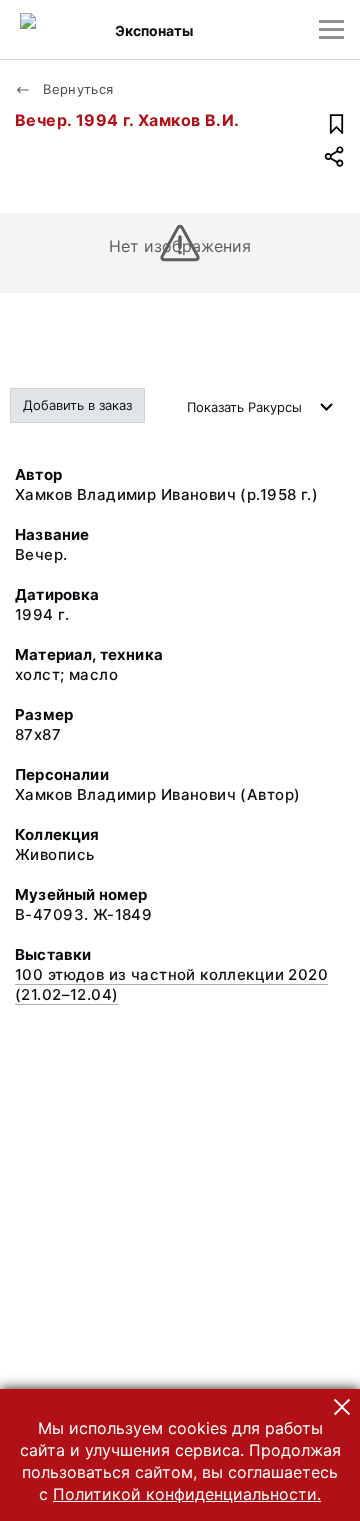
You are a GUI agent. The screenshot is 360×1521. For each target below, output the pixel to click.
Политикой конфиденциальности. (187, 1494)
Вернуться (76, 89)
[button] (342, 1407)
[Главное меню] (331, 29)
